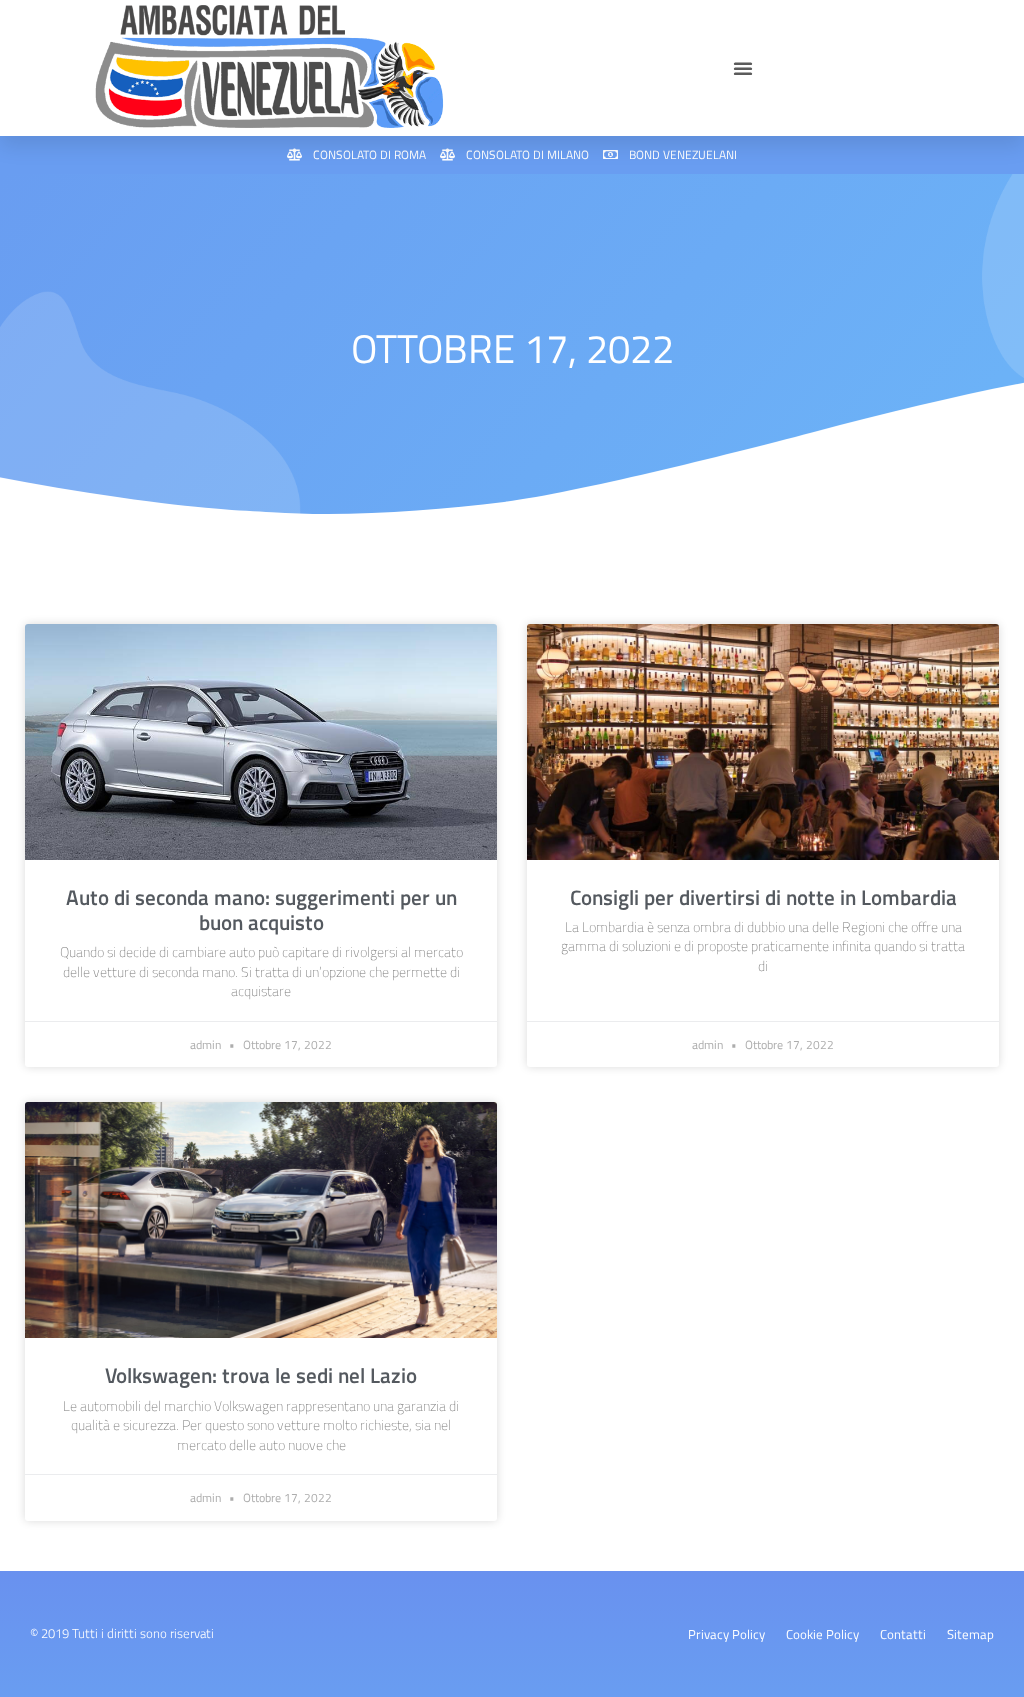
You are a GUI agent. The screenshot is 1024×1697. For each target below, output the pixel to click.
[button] (743, 68)
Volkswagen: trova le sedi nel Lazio (261, 1375)
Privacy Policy (726, 1634)
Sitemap (970, 1634)
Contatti (903, 1634)
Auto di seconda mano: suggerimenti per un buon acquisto (261, 909)
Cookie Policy (822, 1634)
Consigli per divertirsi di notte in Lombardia (763, 897)
